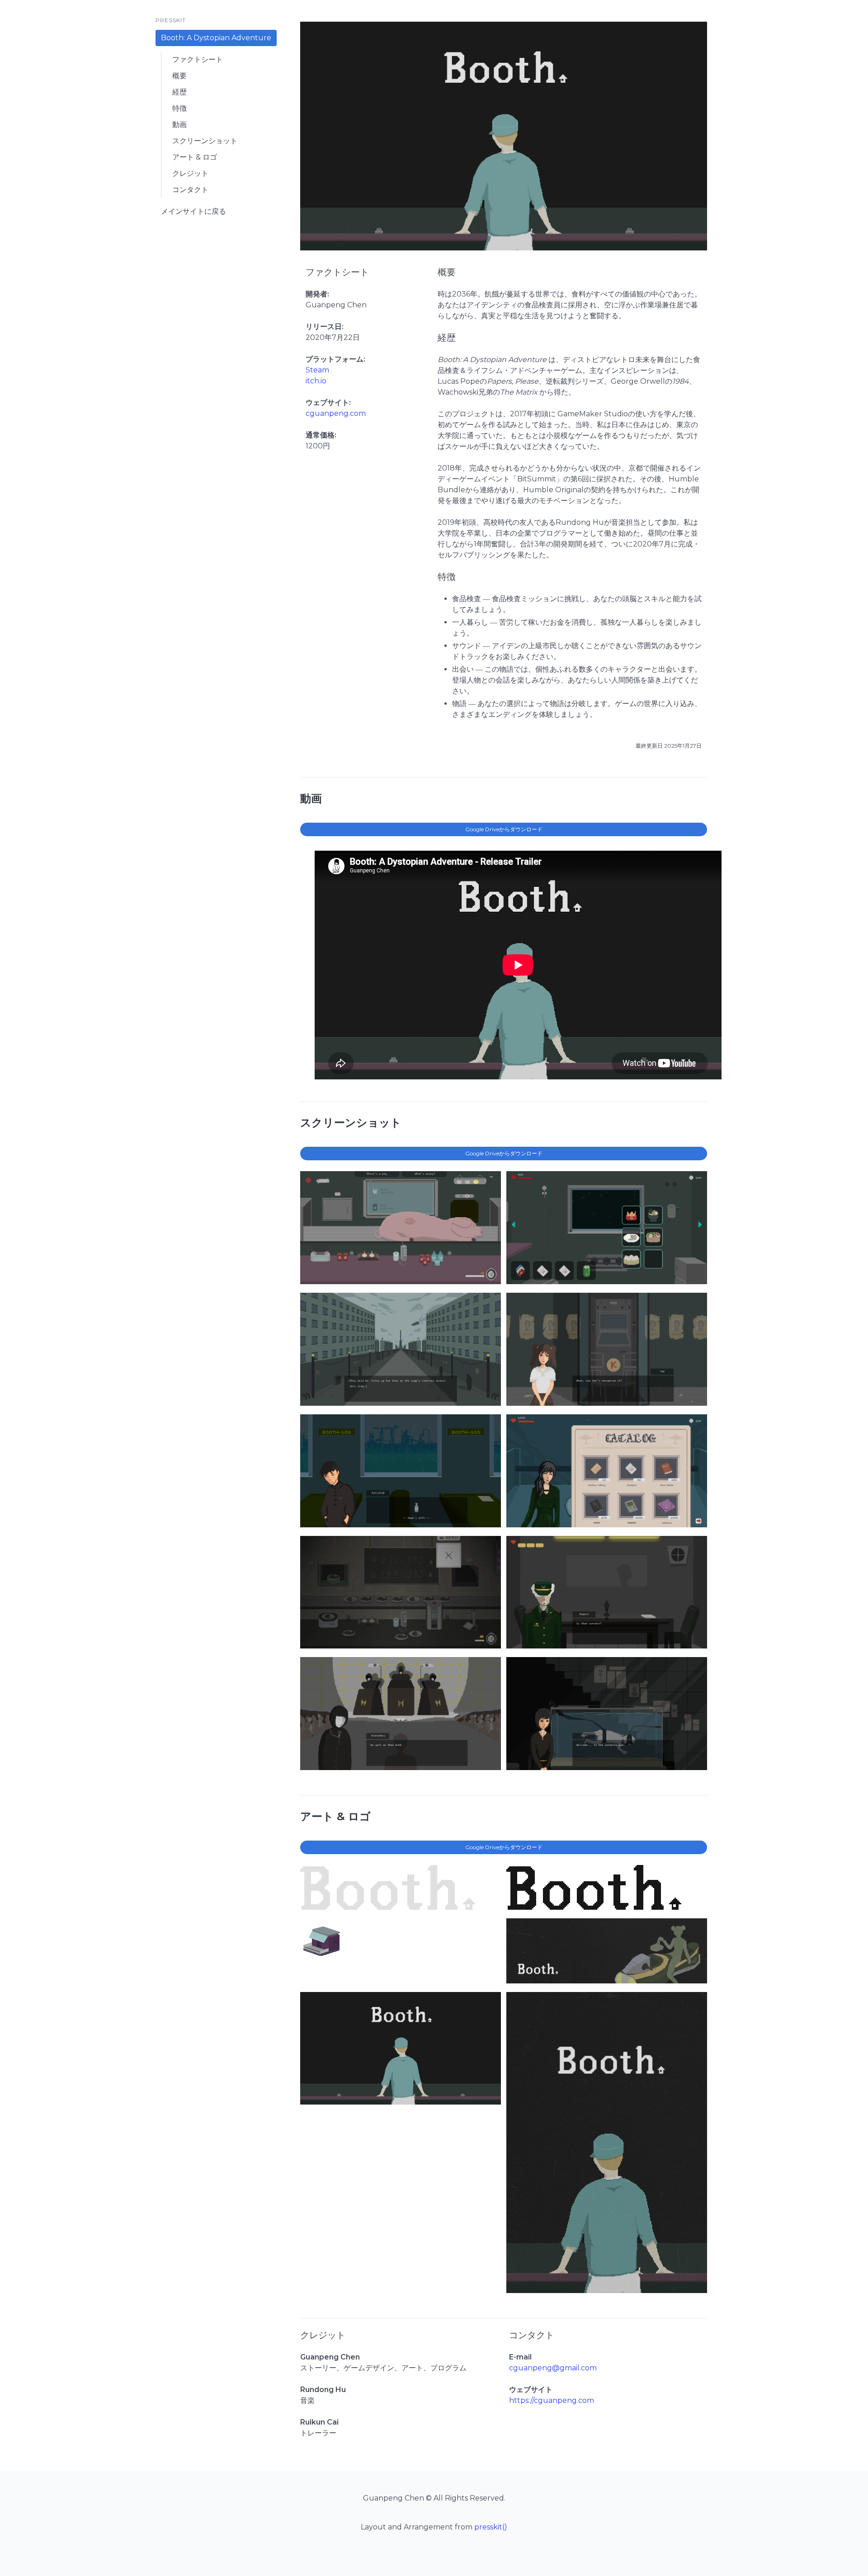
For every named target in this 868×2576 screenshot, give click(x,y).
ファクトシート (198, 59)
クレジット (190, 173)
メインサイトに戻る (193, 211)
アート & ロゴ (195, 157)
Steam (317, 370)
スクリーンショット (205, 141)
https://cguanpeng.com (552, 2400)
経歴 (179, 92)
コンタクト (190, 190)
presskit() (491, 2527)
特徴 (179, 108)
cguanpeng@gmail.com (553, 2368)
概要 (179, 76)
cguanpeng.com (336, 413)
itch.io (316, 381)
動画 (179, 125)
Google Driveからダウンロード (504, 829)
